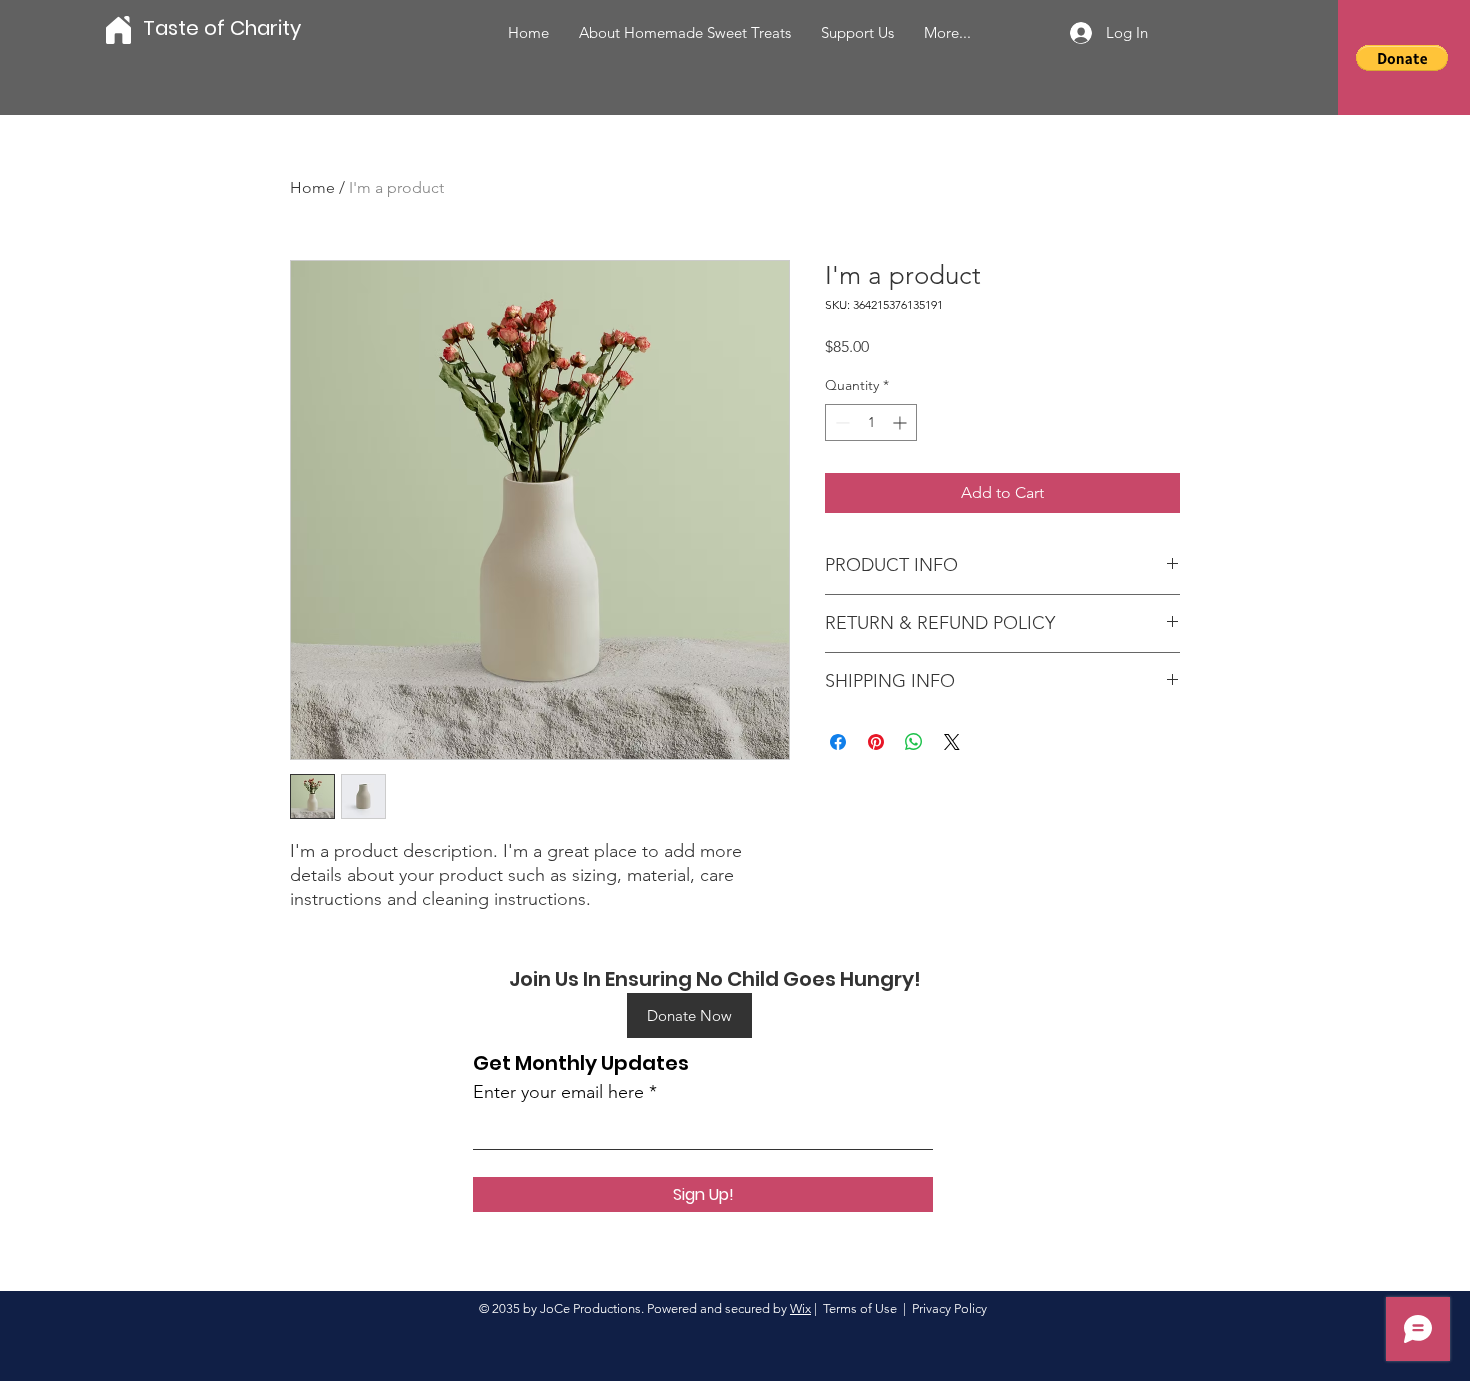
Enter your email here (558, 1092)
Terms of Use (860, 1308)
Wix (800, 1308)
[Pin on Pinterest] (876, 742)
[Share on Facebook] (838, 742)
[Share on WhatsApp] (914, 742)
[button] (1402, 58)
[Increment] (901, 422)
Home (312, 187)
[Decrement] (840, 422)
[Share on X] (952, 742)
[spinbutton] (871, 422)
